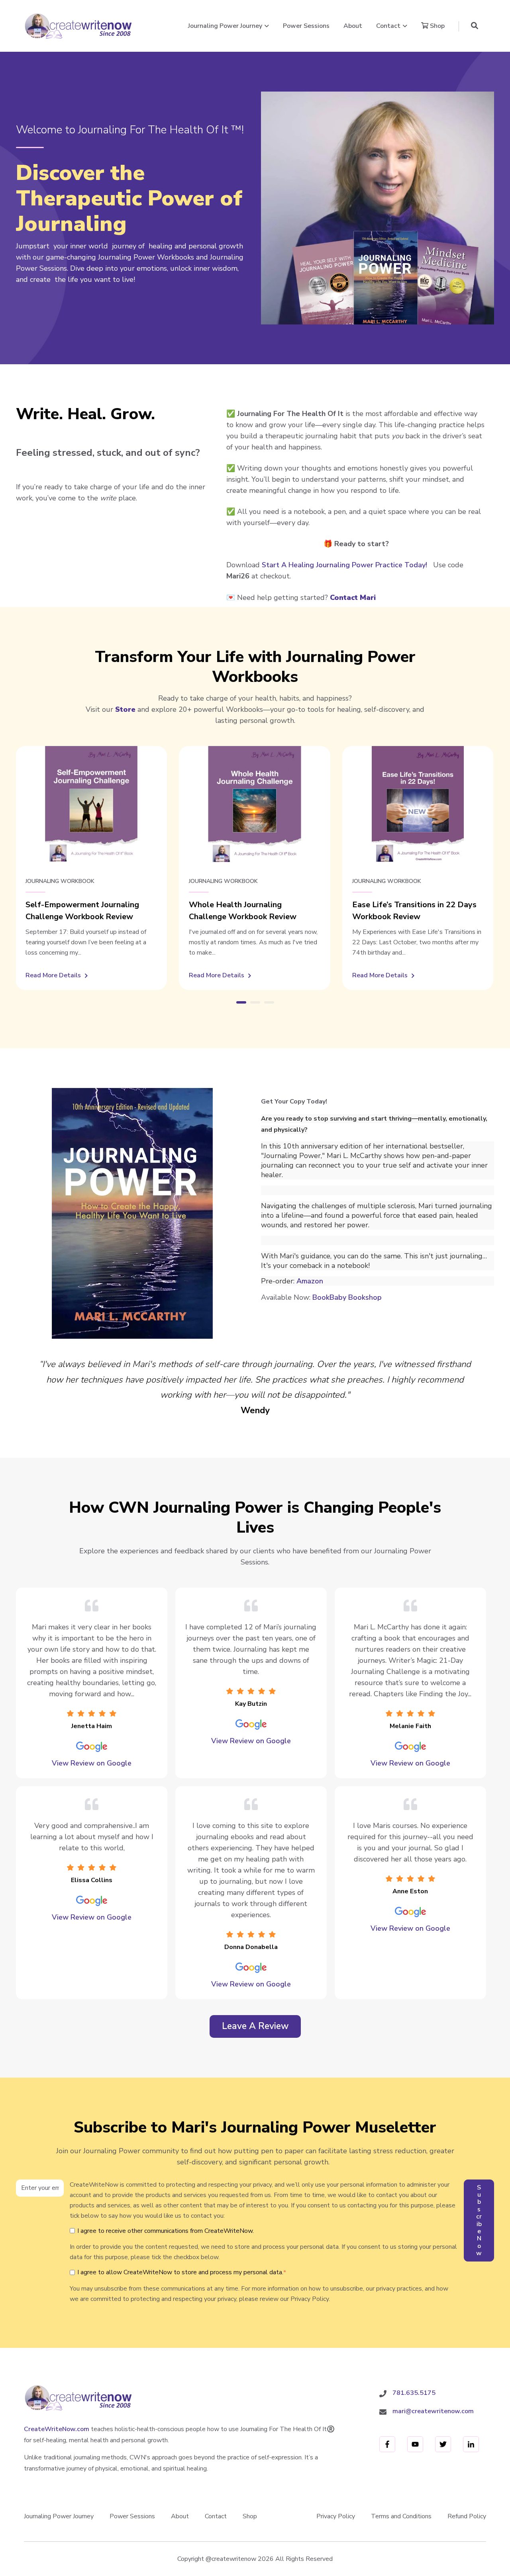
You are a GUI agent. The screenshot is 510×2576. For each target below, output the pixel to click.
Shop (436, 26)
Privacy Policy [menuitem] (336, 2516)
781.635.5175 (414, 2393)
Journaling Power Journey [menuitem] (59, 2516)
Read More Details (57, 976)
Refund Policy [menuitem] (467, 2516)
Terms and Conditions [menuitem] (401, 2516)
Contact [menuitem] (216, 2516)
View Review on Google (92, 1763)
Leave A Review (259, 2029)
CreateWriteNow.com (57, 2429)
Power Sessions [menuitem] (132, 2516)
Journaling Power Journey (225, 26)
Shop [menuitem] (250, 2516)
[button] (475, 26)
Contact (388, 26)
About (353, 26)
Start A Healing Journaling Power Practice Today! (344, 565)
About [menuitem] (180, 2516)
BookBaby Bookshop (347, 1297)
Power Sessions (306, 26)
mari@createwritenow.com (433, 2411)
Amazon (310, 1281)
